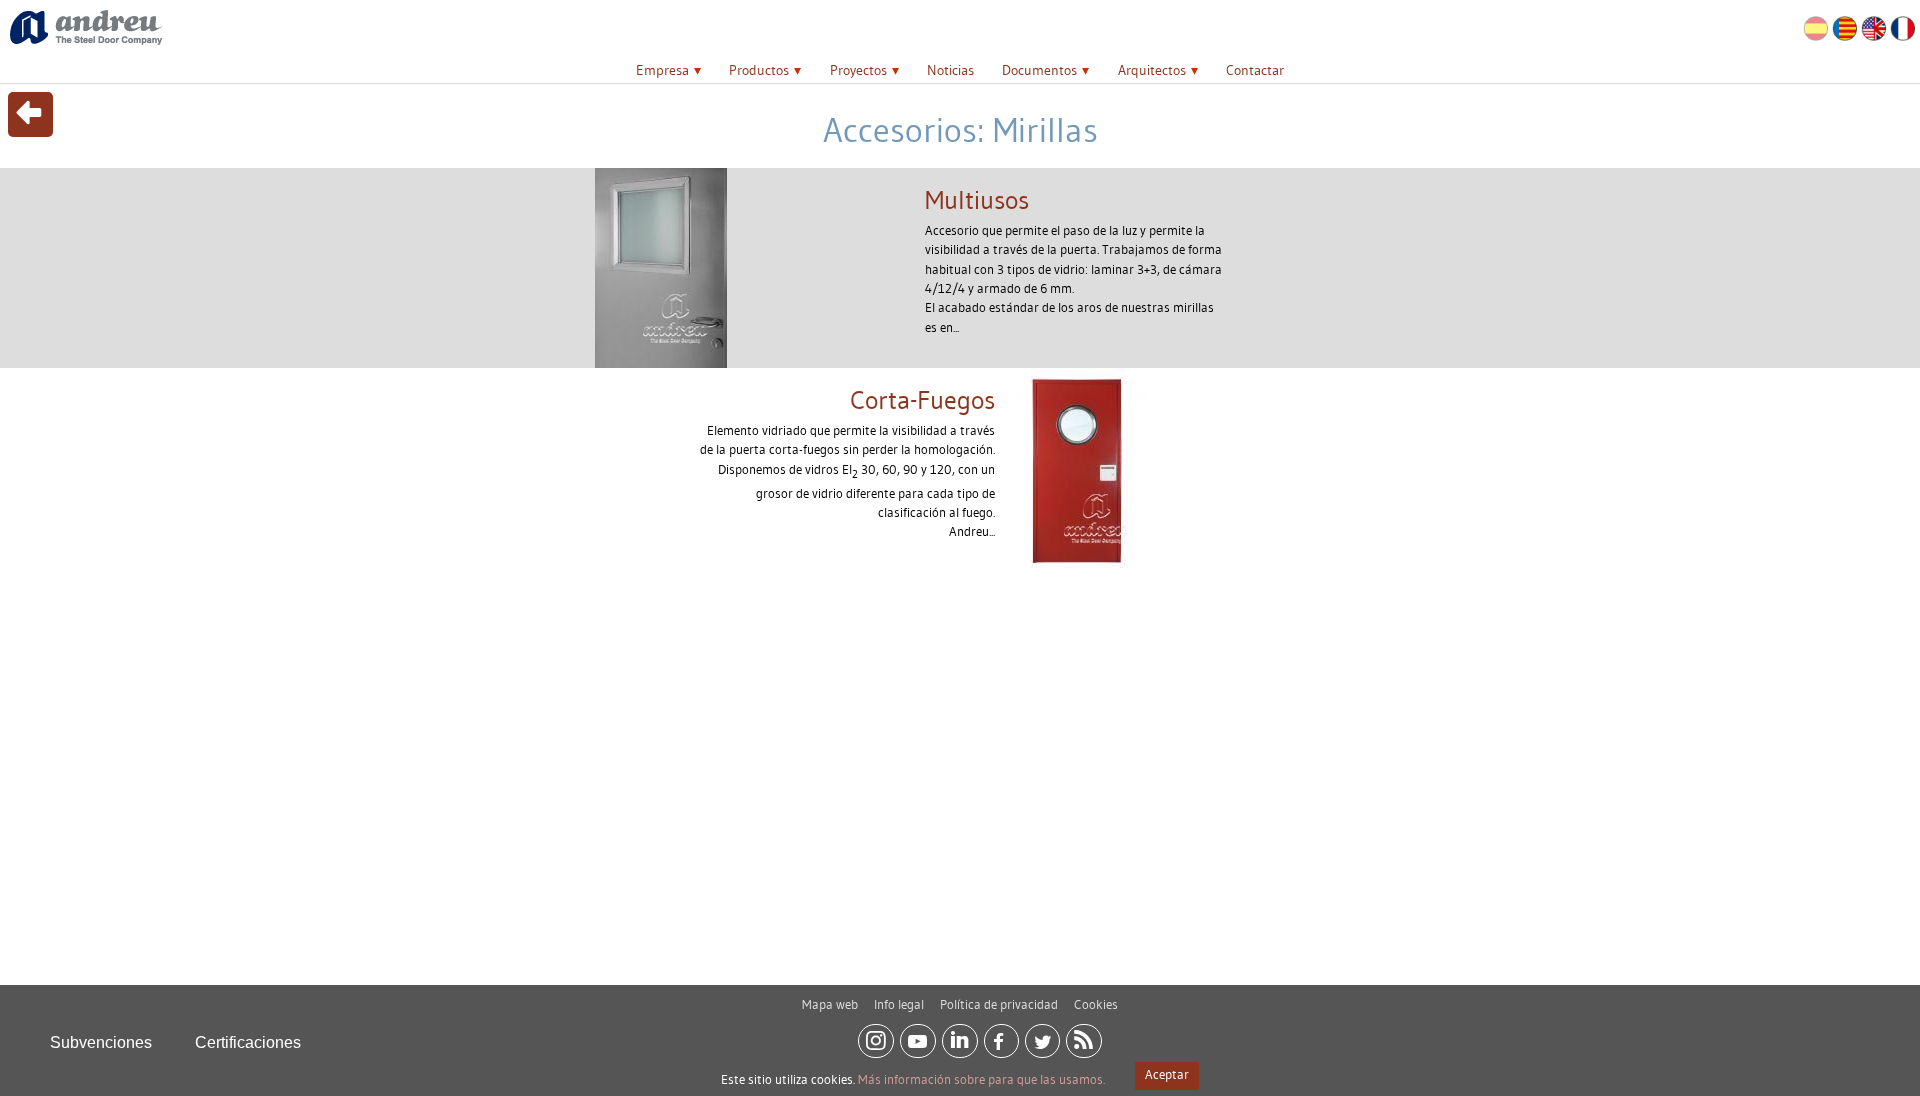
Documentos (1039, 70)
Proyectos (858, 70)
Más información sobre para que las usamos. (981, 1079)
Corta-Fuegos (922, 400)
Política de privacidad (999, 1004)
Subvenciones (101, 1042)
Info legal (899, 1004)
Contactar (1255, 70)
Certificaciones (248, 1042)
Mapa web (830, 1004)
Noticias (950, 70)
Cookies (1096, 1004)
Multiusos (977, 200)
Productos (759, 70)
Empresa (662, 70)
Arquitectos (1152, 70)
